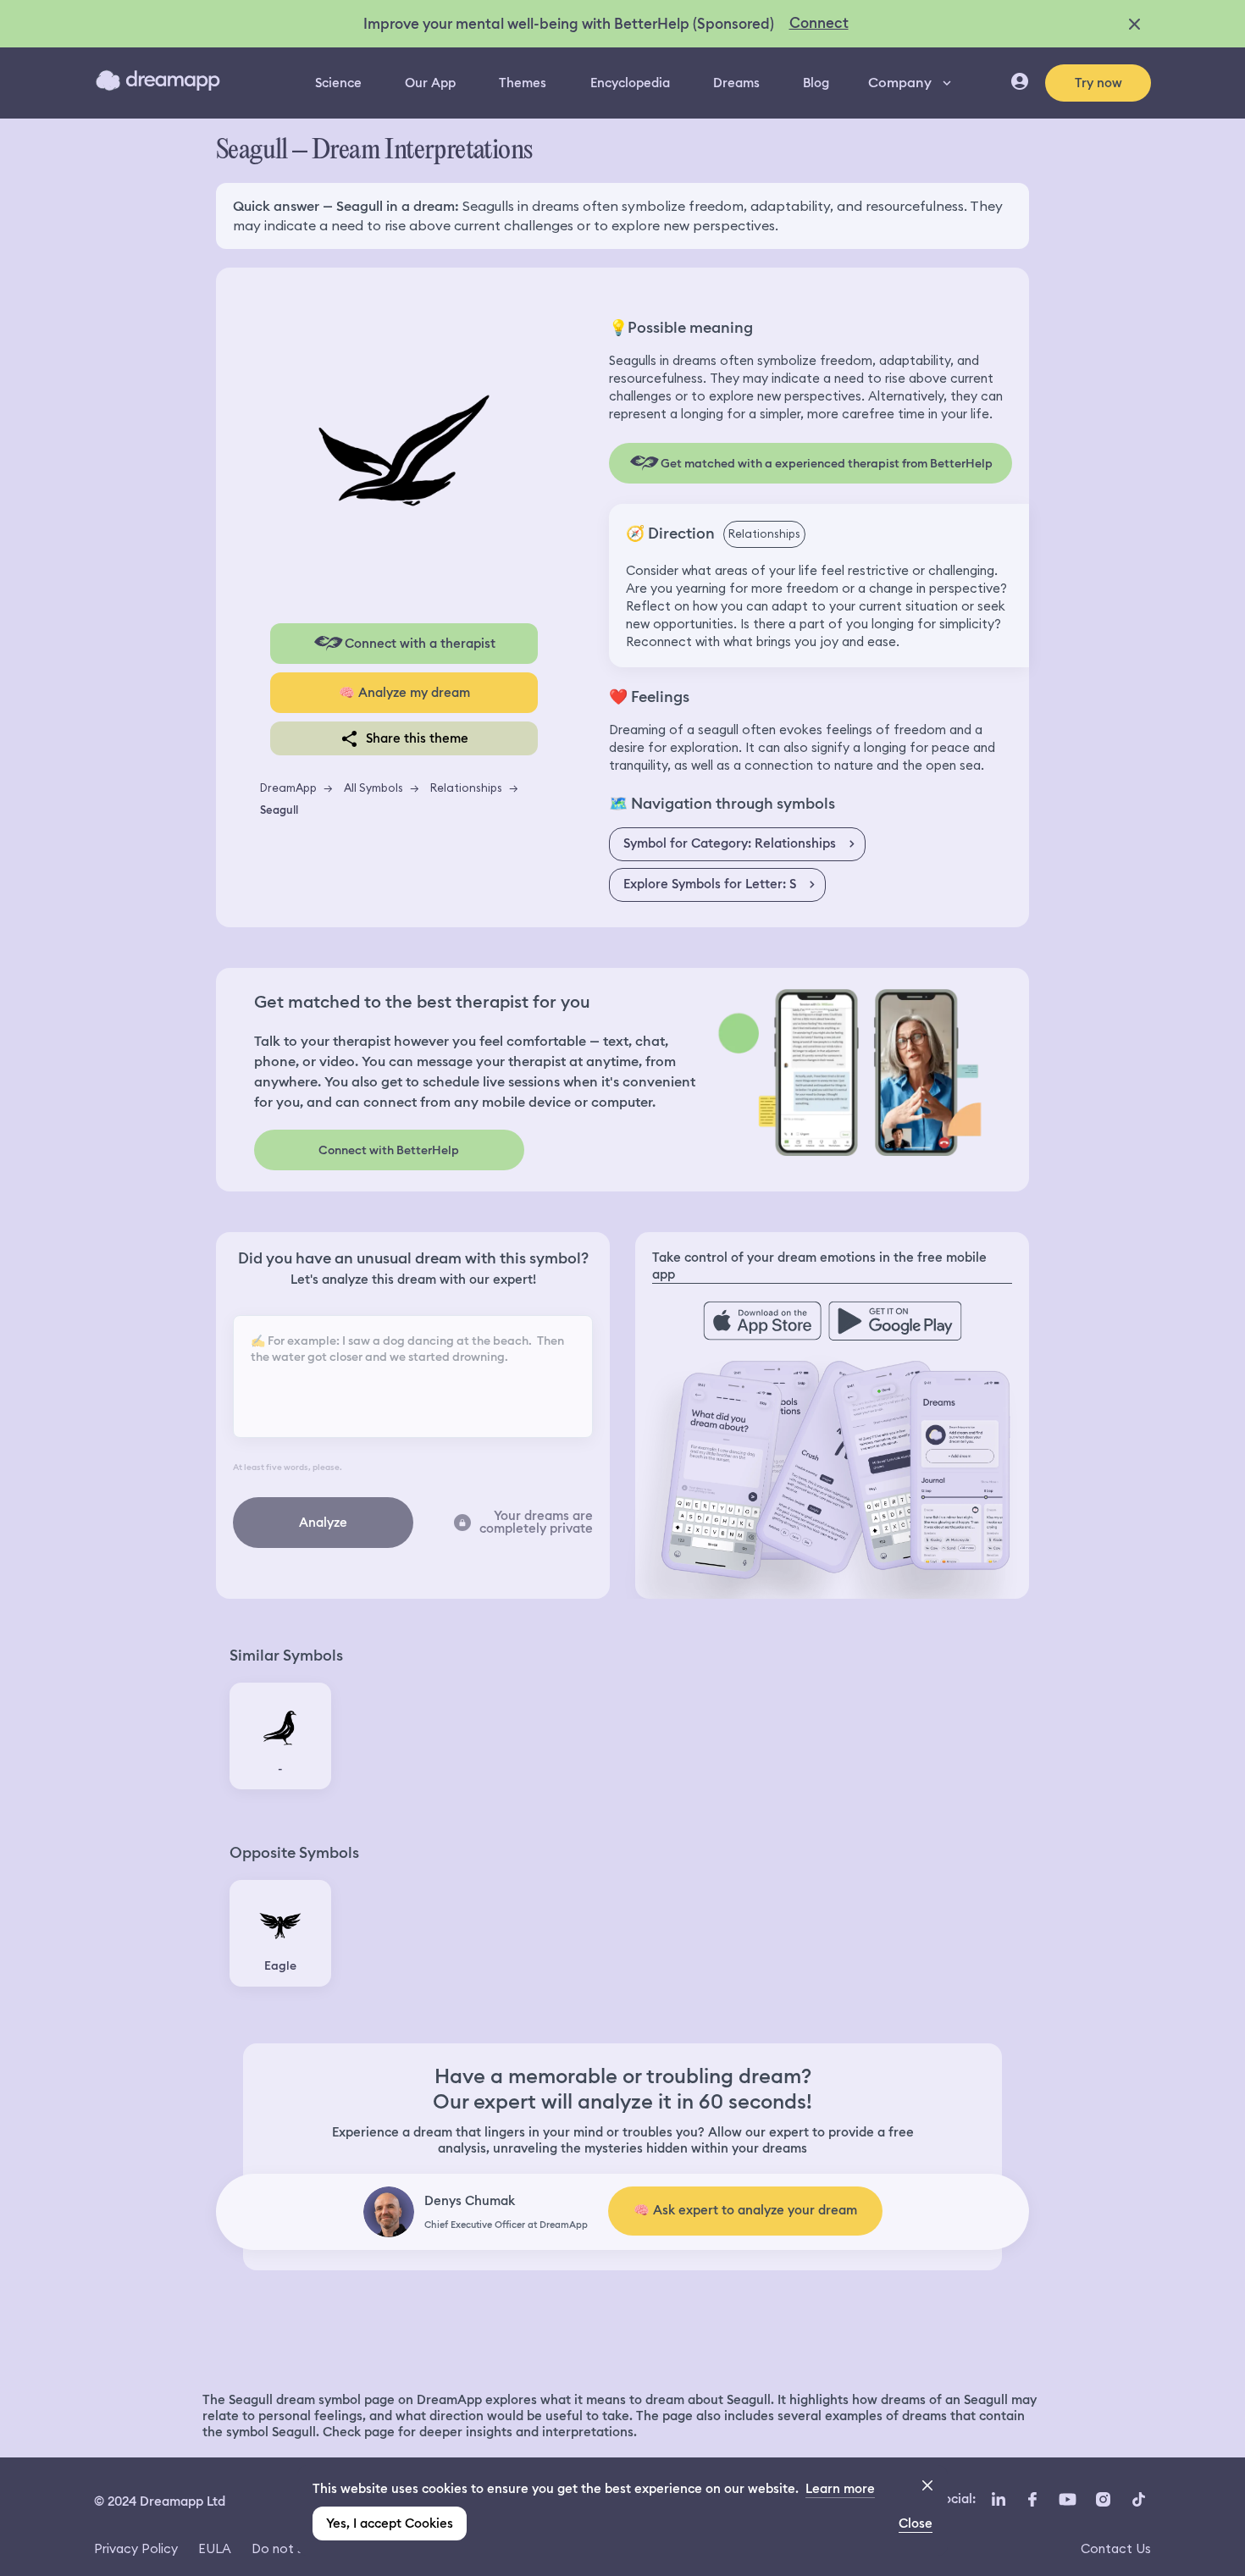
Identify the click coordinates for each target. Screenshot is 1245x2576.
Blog (816, 83)
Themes (523, 83)
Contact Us (1116, 2548)
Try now (1098, 83)
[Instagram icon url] (1103, 2500)
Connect (819, 23)
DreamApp (288, 788)
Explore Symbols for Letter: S (710, 884)
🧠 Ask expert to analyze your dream (745, 2210)
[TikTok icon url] (1138, 2500)
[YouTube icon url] (1067, 2500)
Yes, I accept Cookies (390, 2523)
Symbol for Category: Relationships (730, 843)
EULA (215, 2548)
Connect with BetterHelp (389, 1150)
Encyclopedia (630, 83)
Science (338, 83)
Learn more (840, 2489)
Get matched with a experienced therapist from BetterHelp (827, 463)
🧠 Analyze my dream (404, 693)
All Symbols (373, 788)
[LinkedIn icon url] (999, 2500)
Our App (430, 83)
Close (916, 2523)
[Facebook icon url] (1032, 2500)
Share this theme (417, 738)
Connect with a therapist (420, 644)
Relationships (466, 788)
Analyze (323, 1523)
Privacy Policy (136, 2548)
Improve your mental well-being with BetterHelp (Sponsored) (569, 24)
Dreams (736, 83)
